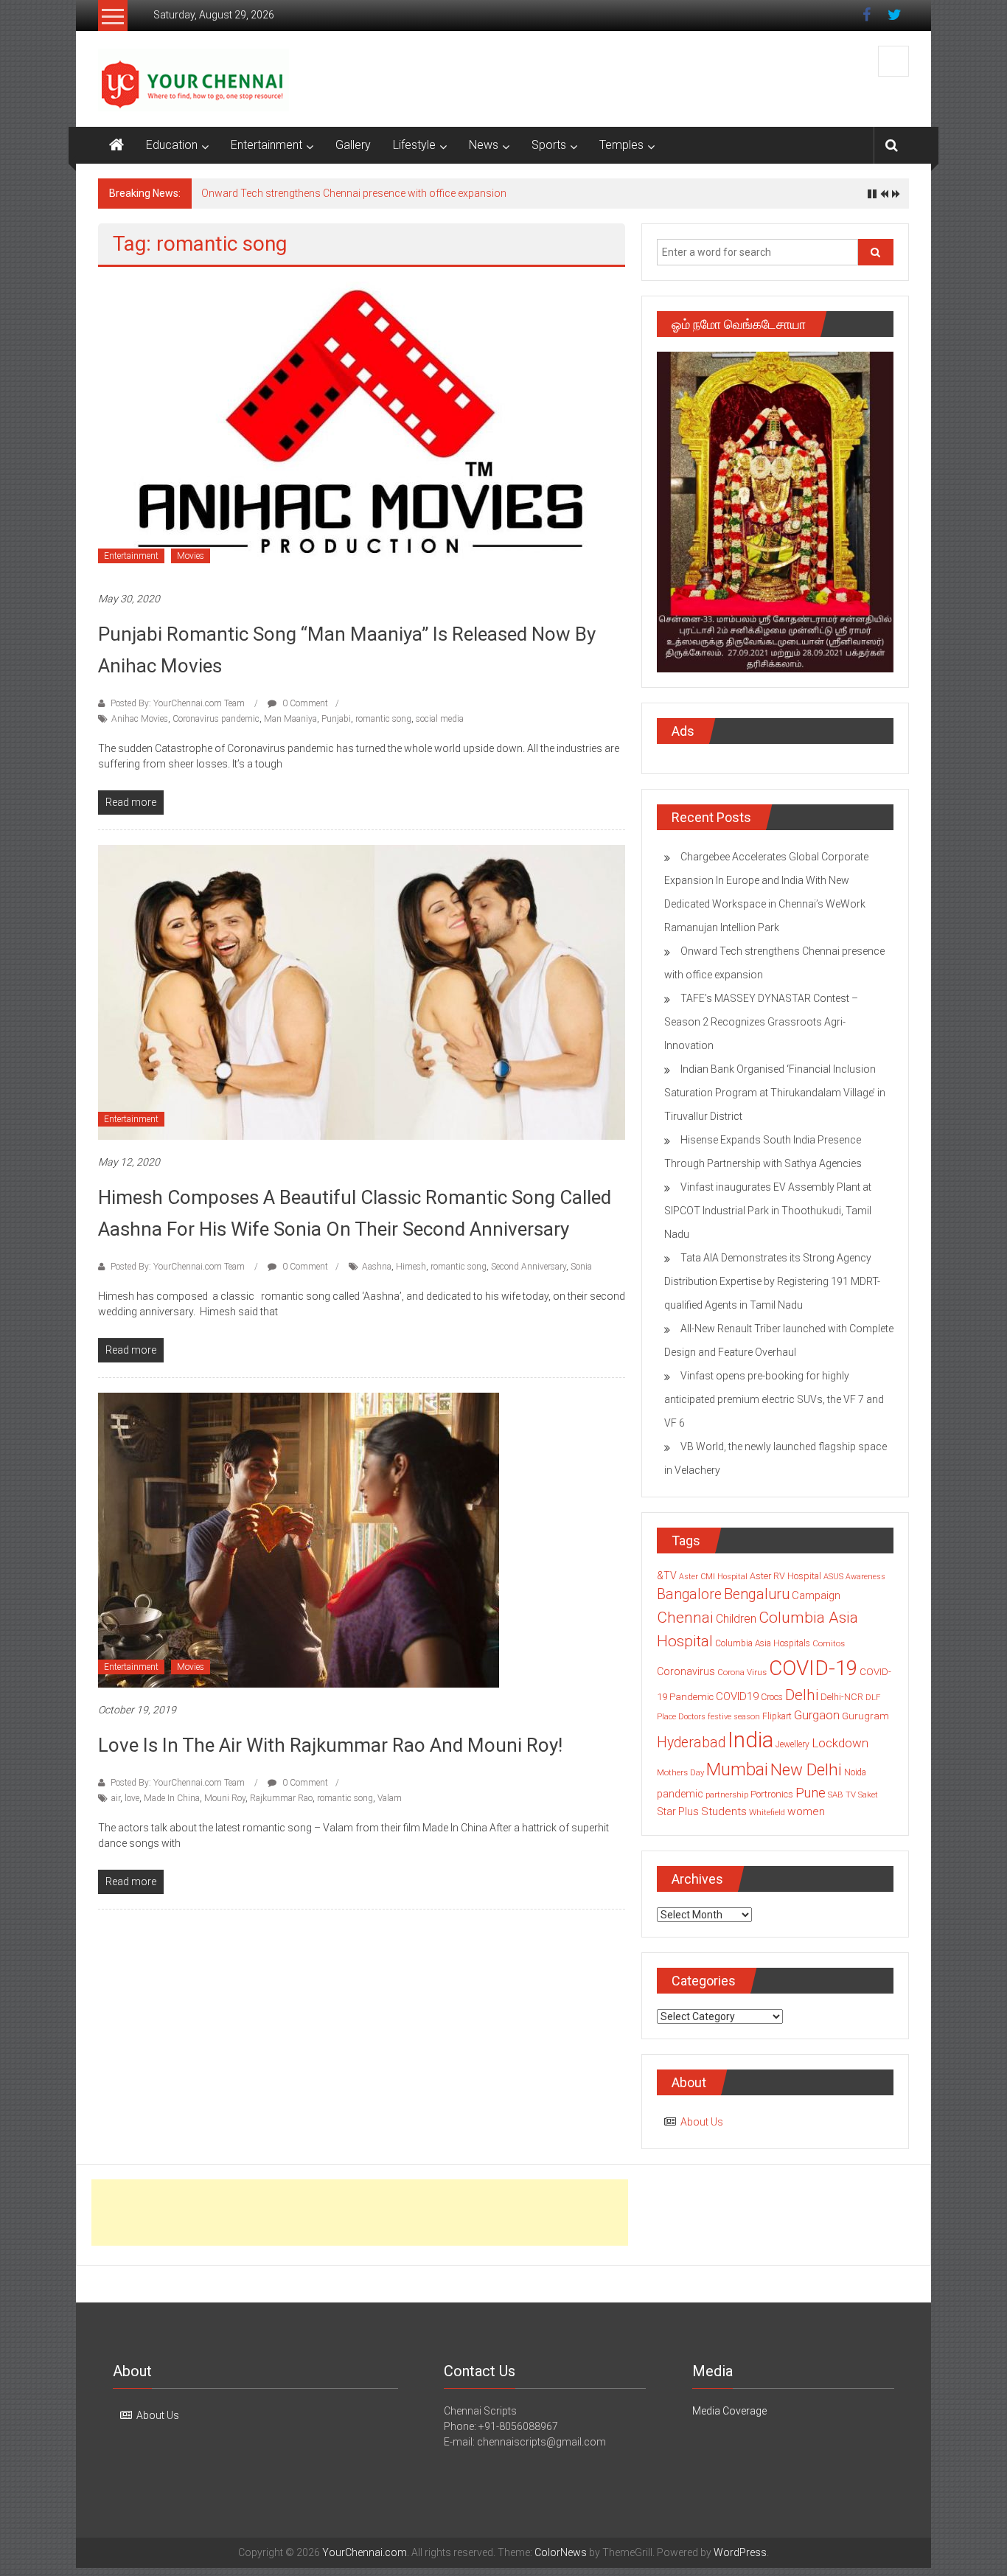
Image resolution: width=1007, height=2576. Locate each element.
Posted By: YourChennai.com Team (178, 703)
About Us (702, 2122)
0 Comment (304, 703)
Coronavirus (686, 1671)
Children (736, 1619)
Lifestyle (414, 145)
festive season (734, 1717)
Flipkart (777, 1716)
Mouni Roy (225, 1798)
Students (724, 1811)
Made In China (172, 1798)
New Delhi (806, 1769)
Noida (855, 1772)
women (806, 1811)
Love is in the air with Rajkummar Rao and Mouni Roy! (330, 1745)
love (132, 1798)
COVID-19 (813, 1668)
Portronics (772, 1794)
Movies (191, 556)
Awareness (865, 1577)
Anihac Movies (140, 719)
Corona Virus (742, 1672)
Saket (868, 1795)
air (116, 1798)
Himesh (411, 1267)
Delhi (802, 1695)
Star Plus (678, 1811)
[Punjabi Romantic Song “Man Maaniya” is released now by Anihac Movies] (362, 428)
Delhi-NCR (842, 1697)
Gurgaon (817, 1715)
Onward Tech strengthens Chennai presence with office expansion (354, 193)
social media (440, 719)
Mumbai (737, 1769)
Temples (621, 145)
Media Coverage (729, 2411)
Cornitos (829, 1643)
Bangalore (689, 1594)
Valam (390, 1798)
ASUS (833, 1577)
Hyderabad (691, 1743)
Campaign (816, 1595)
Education (172, 145)
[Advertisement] (360, 2213)
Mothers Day (680, 1772)
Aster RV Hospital (785, 1576)
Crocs (772, 1697)
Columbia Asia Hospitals (763, 1643)
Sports (549, 145)
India (750, 1740)
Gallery (353, 145)
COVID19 (737, 1696)
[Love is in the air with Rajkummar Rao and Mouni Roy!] (299, 1539)
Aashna (377, 1267)
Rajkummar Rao (281, 1798)
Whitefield (767, 1812)
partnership (727, 1795)
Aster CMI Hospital (713, 1577)
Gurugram (865, 1716)
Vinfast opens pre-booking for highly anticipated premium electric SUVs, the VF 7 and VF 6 (774, 1399)
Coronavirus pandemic (216, 719)
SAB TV (842, 1795)
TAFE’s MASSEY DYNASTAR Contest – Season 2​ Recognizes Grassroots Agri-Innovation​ (761, 1022)
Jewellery (792, 1744)
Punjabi (336, 719)
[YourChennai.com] (116, 145)
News (484, 145)
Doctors (692, 1717)
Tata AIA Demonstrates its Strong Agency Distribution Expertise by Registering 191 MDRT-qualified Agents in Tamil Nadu (772, 1281)
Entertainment (266, 145)
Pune (811, 1793)
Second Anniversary (529, 1267)
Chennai (685, 1618)
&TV (667, 1576)
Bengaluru (757, 1594)
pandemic (680, 1794)
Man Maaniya (290, 719)
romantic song (383, 719)
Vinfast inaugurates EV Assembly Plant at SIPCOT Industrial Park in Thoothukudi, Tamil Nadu (768, 1211)
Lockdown (840, 1743)
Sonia (581, 1267)
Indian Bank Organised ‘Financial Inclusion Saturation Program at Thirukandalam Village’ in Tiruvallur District (775, 1093)
